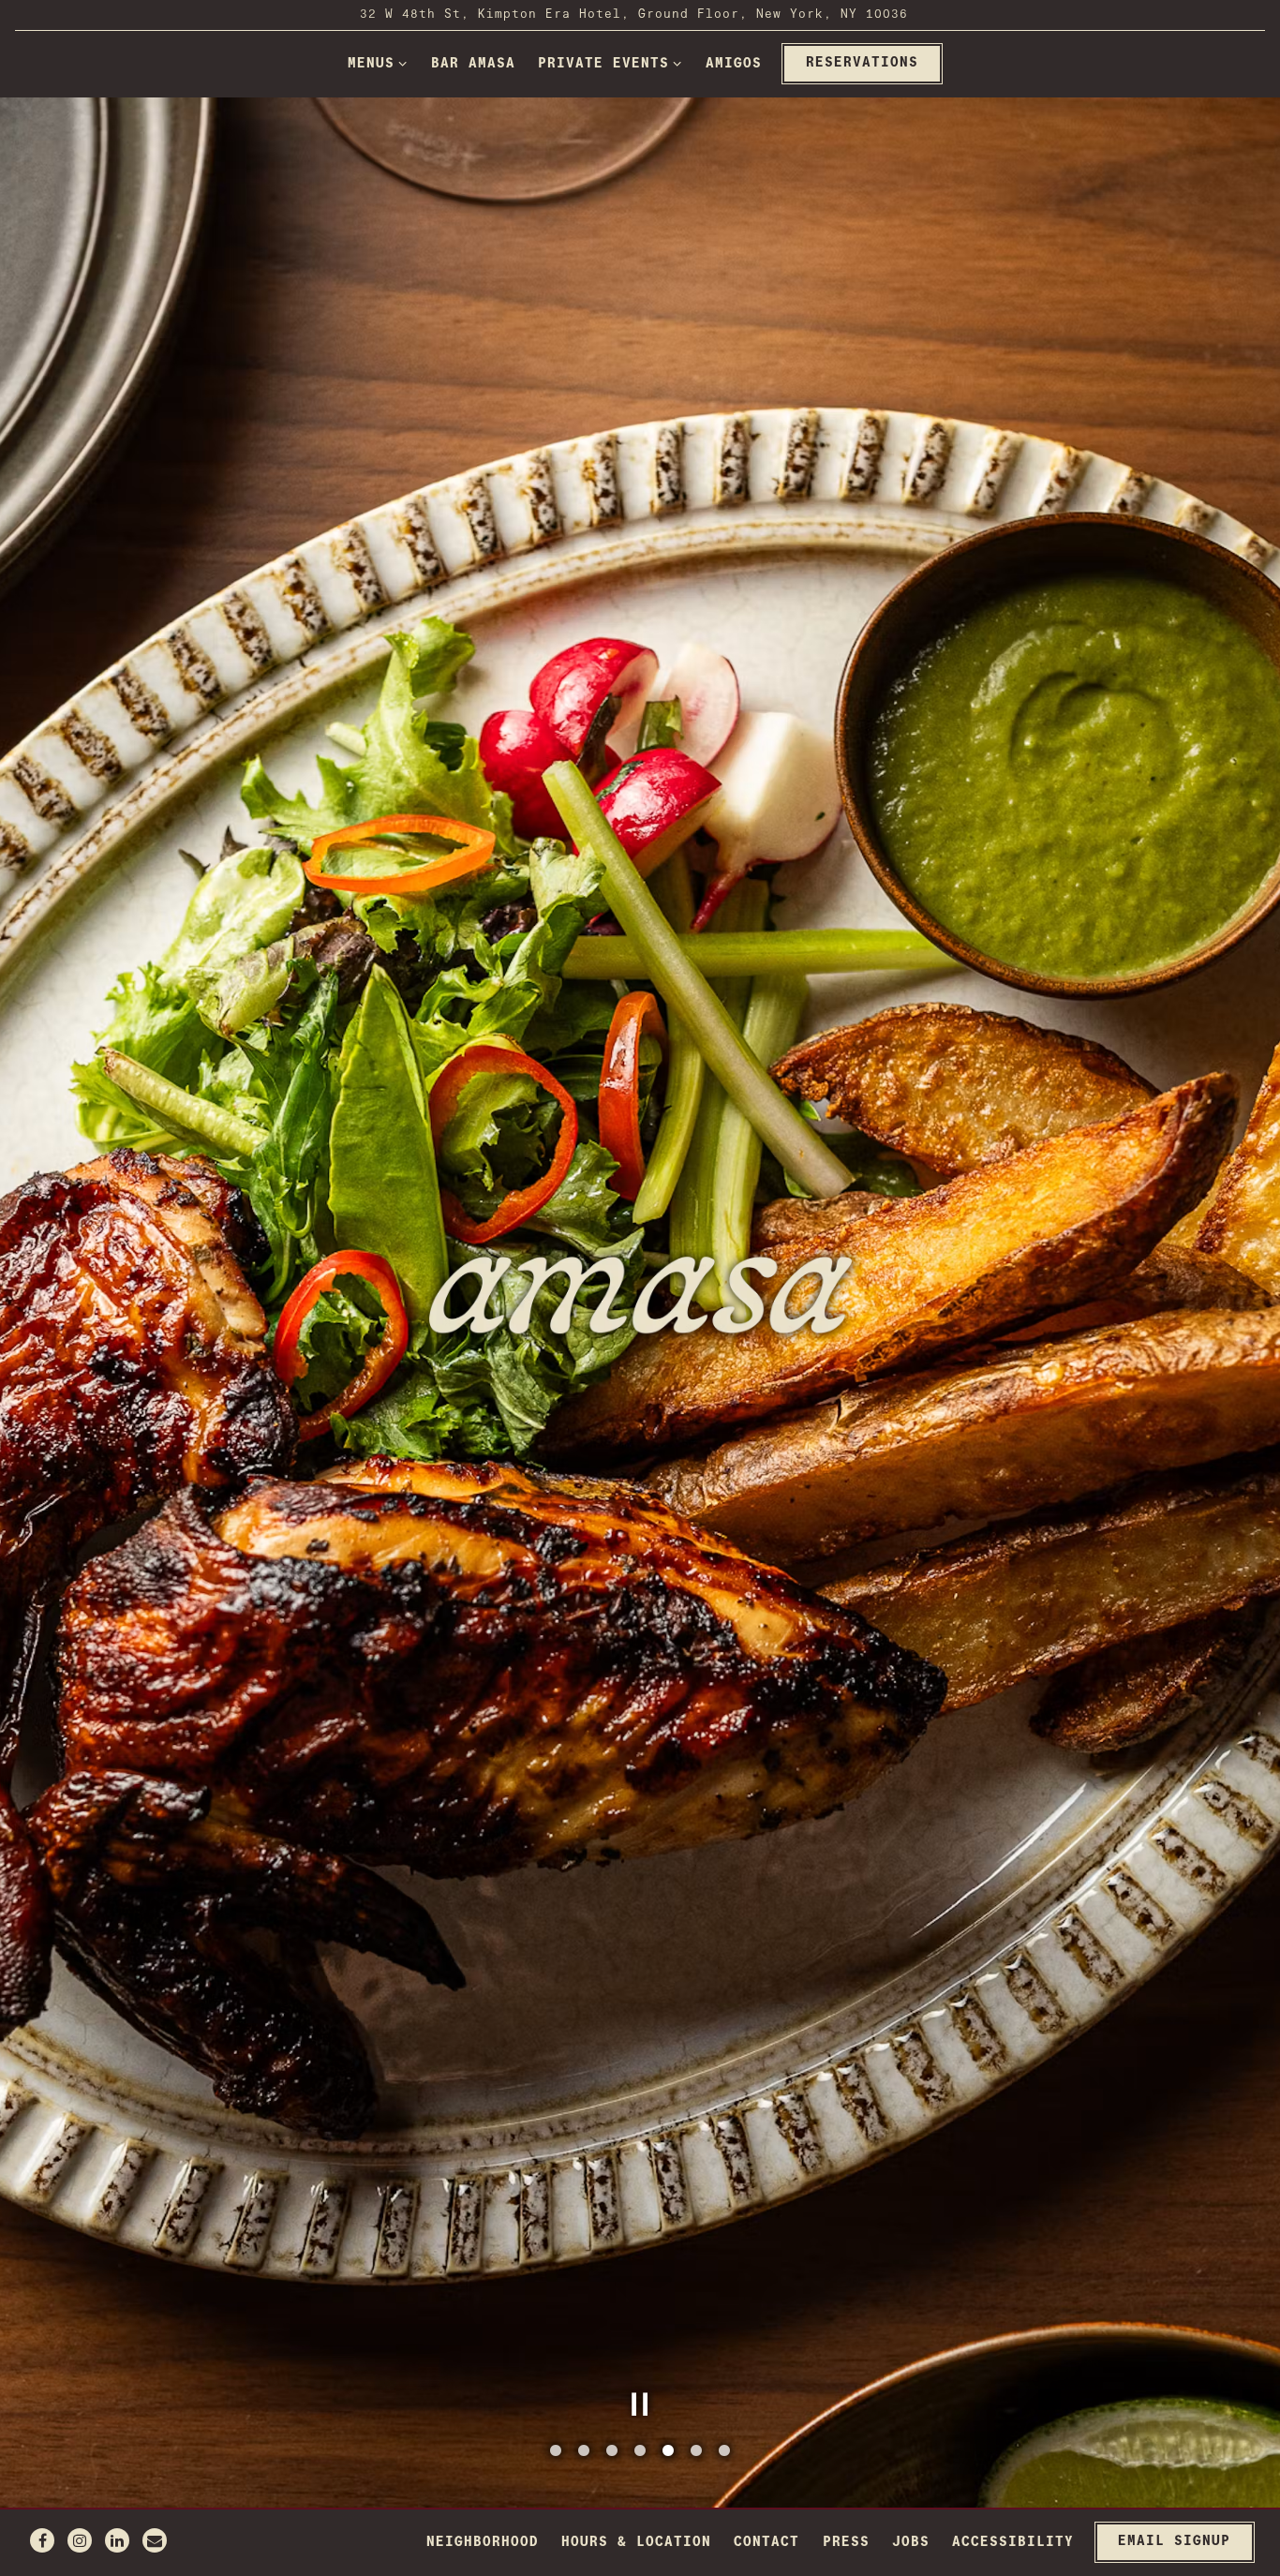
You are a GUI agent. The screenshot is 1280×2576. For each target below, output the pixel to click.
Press (846, 2542)
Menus (378, 63)
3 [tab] (612, 2451)
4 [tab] (640, 2451)
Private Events (610, 63)
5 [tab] (668, 2451)
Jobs (911, 2542)
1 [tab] (556, 2451)
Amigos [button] (734, 64)
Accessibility (1013, 2542)
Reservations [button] (862, 63)
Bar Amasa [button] (473, 64)
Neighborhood (483, 2542)
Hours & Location (636, 2542)
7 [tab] (724, 2451)
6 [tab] (696, 2451)
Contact (767, 2542)
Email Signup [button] (1174, 2541)
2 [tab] (584, 2451)
